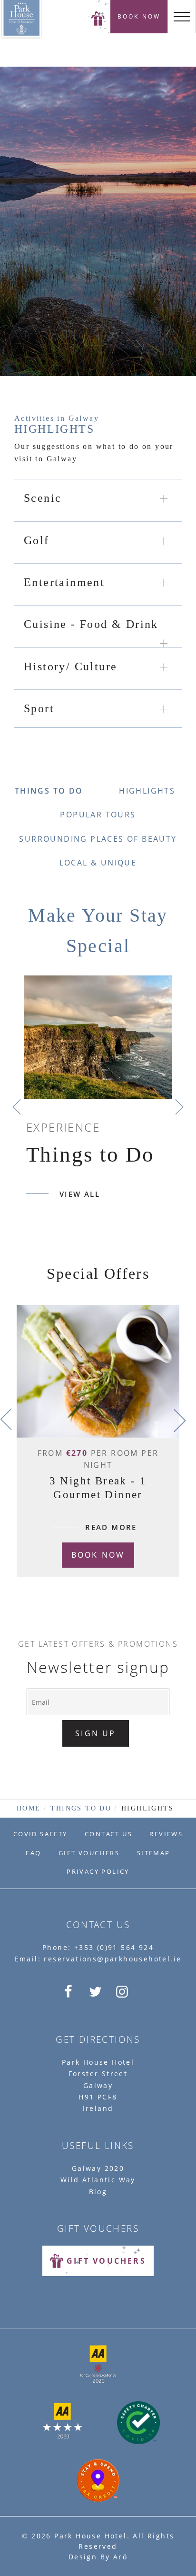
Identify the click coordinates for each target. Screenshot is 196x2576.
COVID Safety (40, 1834)
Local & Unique (98, 863)
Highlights (147, 791)
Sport (39, 708)
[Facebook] (70, 1991)
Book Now (139, 16)
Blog (98, 2192)
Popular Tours (98, 815)
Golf (37, 540)
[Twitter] (97, 1991)
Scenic (43, 498)
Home (29, 1808)
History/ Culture (70, 666)
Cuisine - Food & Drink (91, 624)
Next (179, 1107)
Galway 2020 (98, 2168)
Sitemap (154, 1853)
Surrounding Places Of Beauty (98, 839)
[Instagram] (124, 1991)
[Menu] (182, 17)
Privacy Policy (98, 1871)
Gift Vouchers (89, 1853)
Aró (120, 2557)
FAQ (33, 1853)
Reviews (166, 1834)
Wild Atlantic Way (98, 2180)
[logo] (98, 17)
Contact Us (108, 1834)
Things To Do (49, 791)
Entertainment (64, 582)
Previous (17, 1107)
